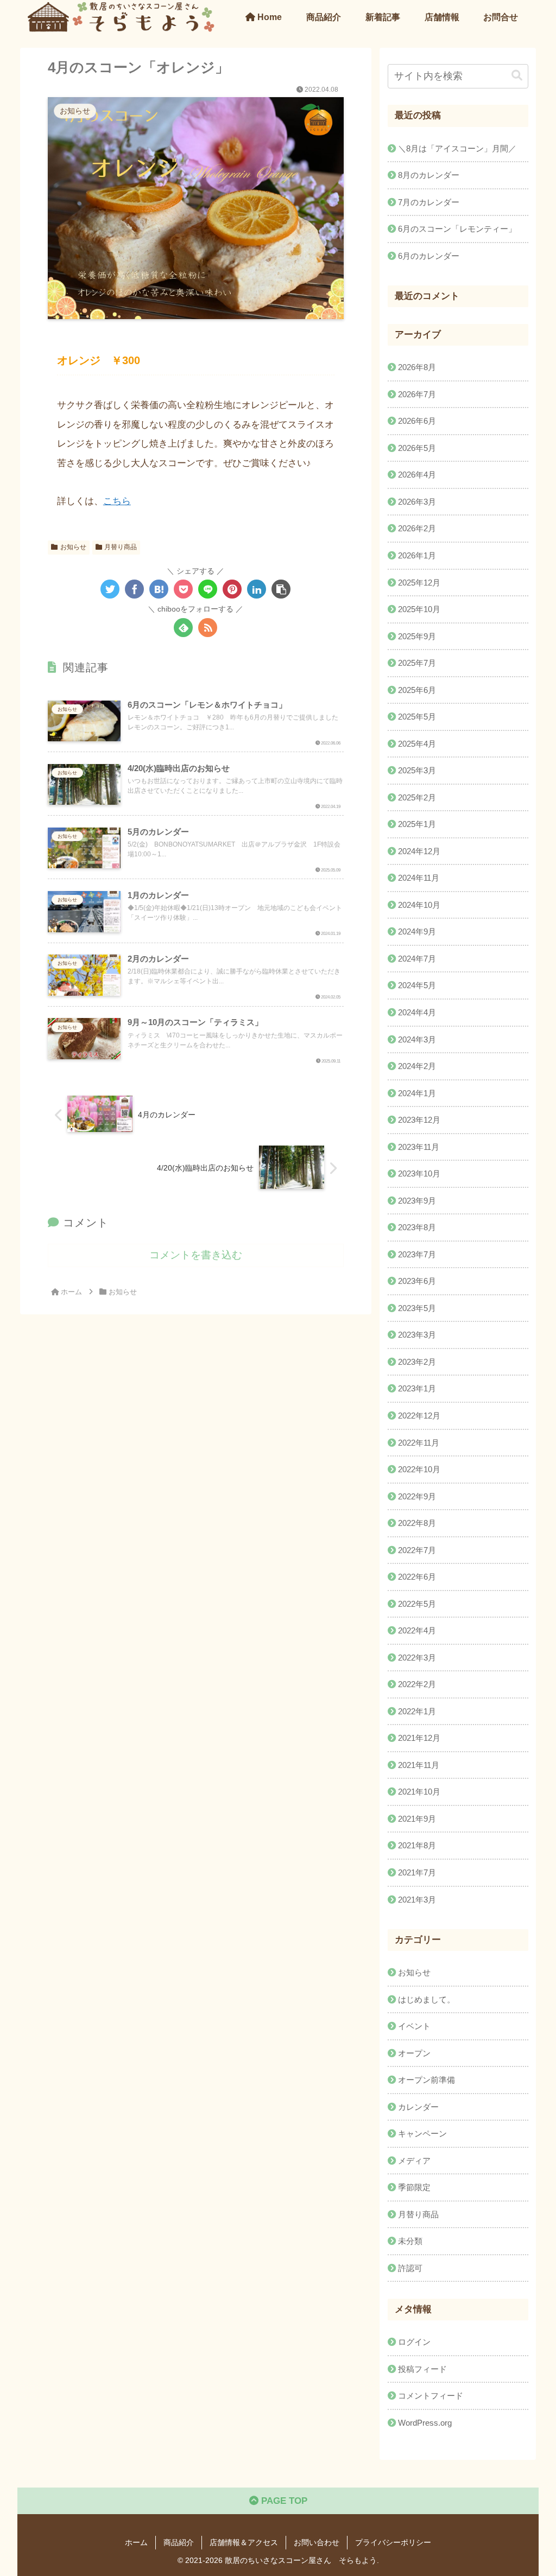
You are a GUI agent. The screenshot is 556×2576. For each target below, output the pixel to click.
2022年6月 (417, 1577)
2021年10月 (419, 1792)
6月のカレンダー (429, 256)
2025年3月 (417, 770)
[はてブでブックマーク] (159, 589)
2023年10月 (419, 1173)
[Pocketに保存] (183, 589)
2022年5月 (417, 1604)
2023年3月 (417, 1335)
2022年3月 (417, 1658)
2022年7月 (417, 1550)
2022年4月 (417, 1630)
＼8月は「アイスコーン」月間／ (457, 148)
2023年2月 (417, 1362)
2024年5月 (417, 985)
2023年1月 (417, 1388)
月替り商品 (121, 547)
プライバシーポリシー (393, 2542)
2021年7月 (417, 1872)
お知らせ (73, 547)
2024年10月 (419, 905)
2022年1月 (417, 1711)
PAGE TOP (283, 2501)
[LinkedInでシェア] (257, 589)
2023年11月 (419, 1147)
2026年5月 (417, 448)
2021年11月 (419, 1765)
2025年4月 (417, 744)
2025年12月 (419, 583)
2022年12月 (419, 1416)
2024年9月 (417, 931)
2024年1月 (417, 1093)
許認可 (410, 2268)
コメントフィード (431, 2396)
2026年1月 (417, 555)
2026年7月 (417, 394)
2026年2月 (417, 528)
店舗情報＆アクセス (244, 2542)
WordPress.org (425, 2423)
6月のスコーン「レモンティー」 (457, 229)
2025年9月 (417, 636)
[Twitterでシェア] (110, 589)
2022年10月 (419, 1469)
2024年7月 (417, 959)
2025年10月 (419, 609)
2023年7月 (417, 1254)
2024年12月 (419, 851)
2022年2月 (417, 1684)
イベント (414, 2026)
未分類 (410, 2241)
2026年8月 (417, 367)
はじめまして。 (427, 1999)
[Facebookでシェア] (134, 589)
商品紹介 (179, 2542)
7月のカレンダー (429, 202)
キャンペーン (422, 2133)
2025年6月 (417, 690)
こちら (117, 501)
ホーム (136, 2542)
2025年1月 (417, 824)
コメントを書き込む (196, 1255)
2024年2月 (417, 1066)
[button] (281, 589)
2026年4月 (417, 475)
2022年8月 (417, 1523)
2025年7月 (417, 663)
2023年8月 (417, 1227)
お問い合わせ (317, 2542)
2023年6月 (417, 1281)
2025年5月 (417, 717)
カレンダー (418, 2107)
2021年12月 (419, 1738)
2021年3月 (417, 1900)
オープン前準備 (427, 2080)
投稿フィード (422, 2369)
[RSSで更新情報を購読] (208, 628)
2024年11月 (419, 878)
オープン (414, 2053)
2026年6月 (417, 421)
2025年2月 (417, 797)
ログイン (414, 2342)
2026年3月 (417, 502)
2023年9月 (417, 1201)
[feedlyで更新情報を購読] (183, 628)
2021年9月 (417, 1819)
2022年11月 (419, 1443)
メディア (414, 2161)
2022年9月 (417, 1496)
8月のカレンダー (429, 175)
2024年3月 (417, 1039)
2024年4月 (417, 1012)
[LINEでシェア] (208, 589)
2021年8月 (417, 1845)
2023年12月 (419, 1120)
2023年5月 (417, 1308)
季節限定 (414, 2187)
